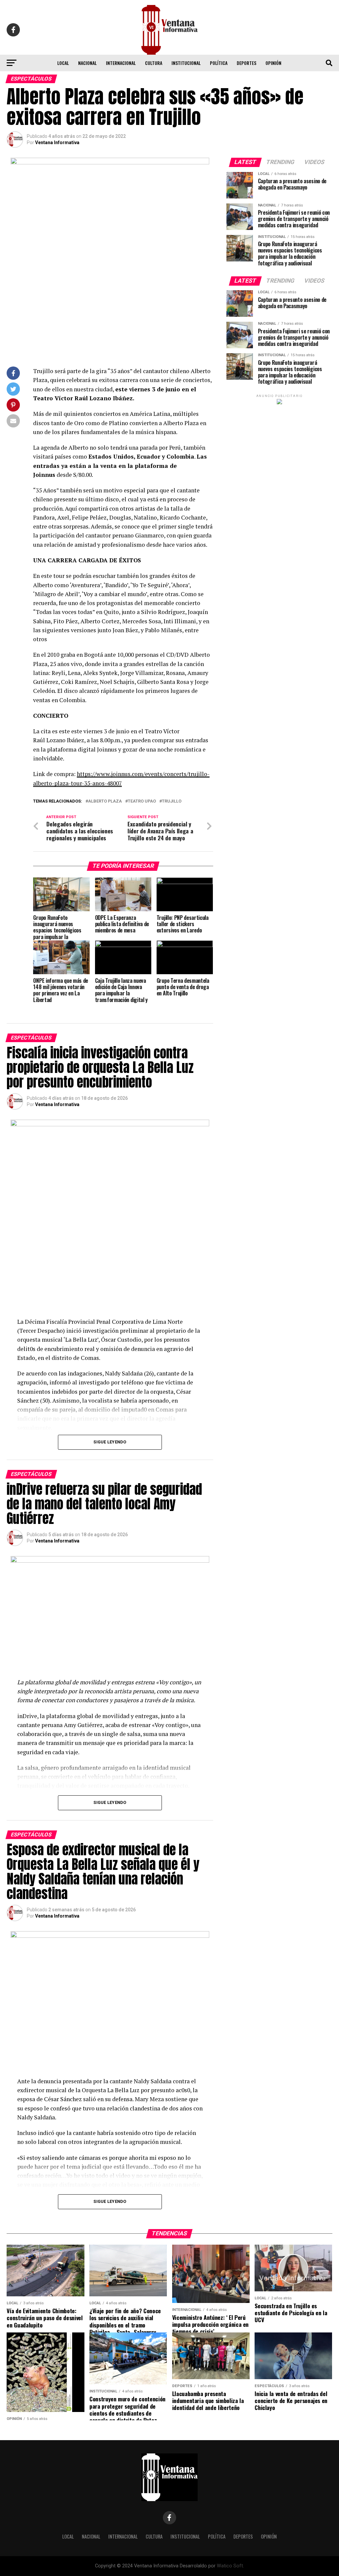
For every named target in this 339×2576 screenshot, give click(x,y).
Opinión (273, 63)
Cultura (154, 63)
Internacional (121, 63)
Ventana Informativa (57, 142)
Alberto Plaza (105, 801)
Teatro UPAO (142, 801)
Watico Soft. (230, 2566)
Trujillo (172, 801)
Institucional (186, 63)
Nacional (87, 63)
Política (219, 63)
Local (63, 63)
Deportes (246, 63)
